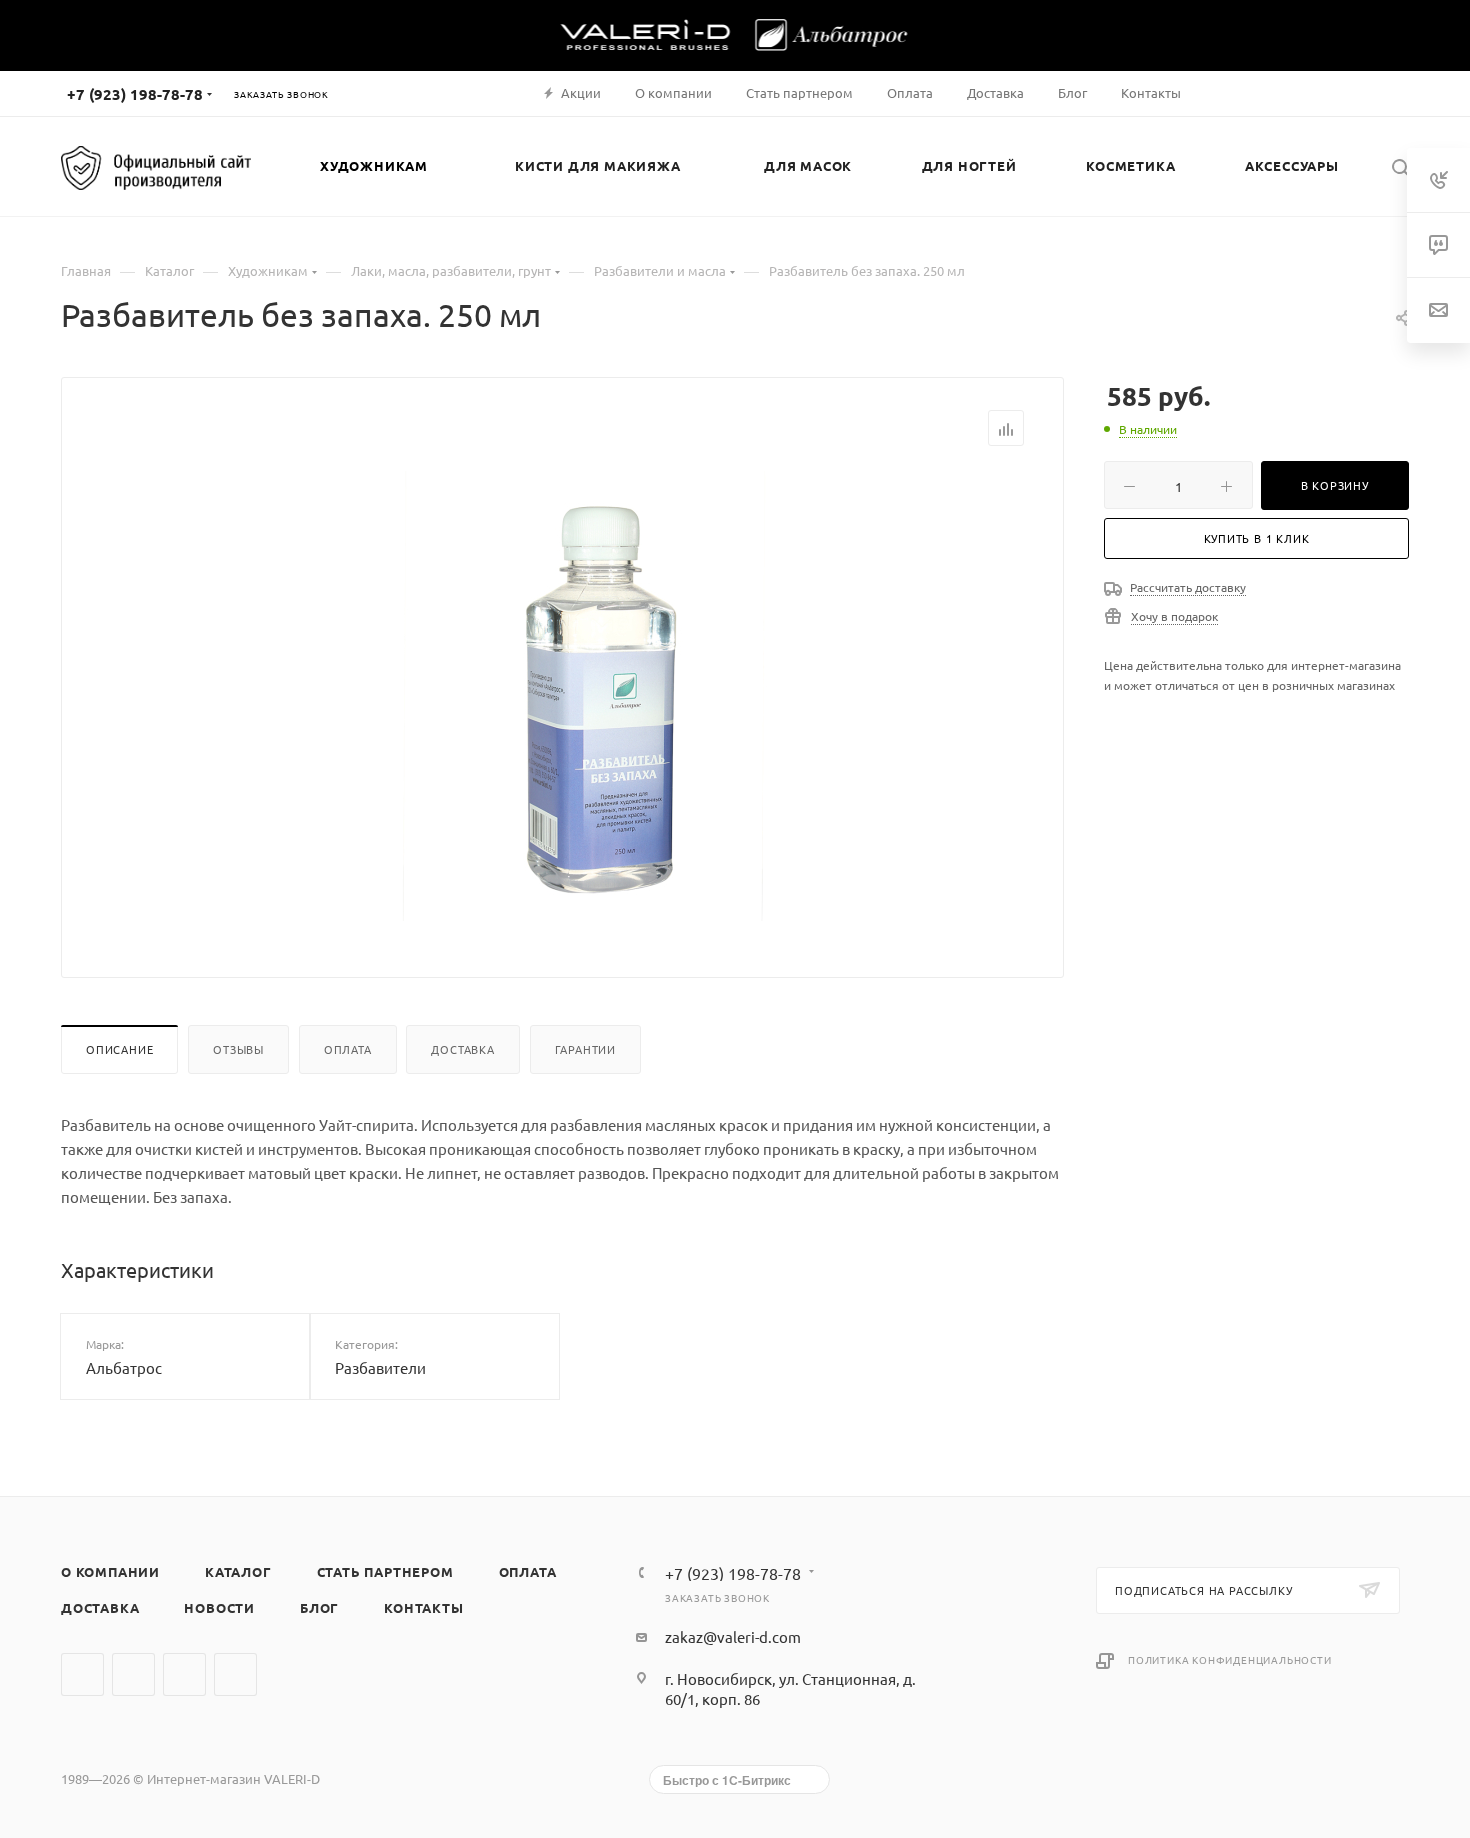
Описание (119, 1049)
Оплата (348, 1049)
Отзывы (238, 1049)
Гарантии (585, 1049)
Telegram (133, 1674)
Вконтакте (82, 1674)
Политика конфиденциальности (1230, 1659)
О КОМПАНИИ (110, 1571)
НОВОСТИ (219, 1607)
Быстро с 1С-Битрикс (727, 1780)
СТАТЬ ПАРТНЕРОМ (385, 1571)
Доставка (462, 1049)
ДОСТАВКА (100, 1607)
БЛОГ (319, 1607)
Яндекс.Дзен (235, 1674)
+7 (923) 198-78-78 (135, 94)
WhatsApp (184, 1674)
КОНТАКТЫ (423, 1607)
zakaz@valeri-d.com (733, 1636)
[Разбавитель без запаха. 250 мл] (596, 696)
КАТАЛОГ (238, 1571)
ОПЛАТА (528, 1571)
